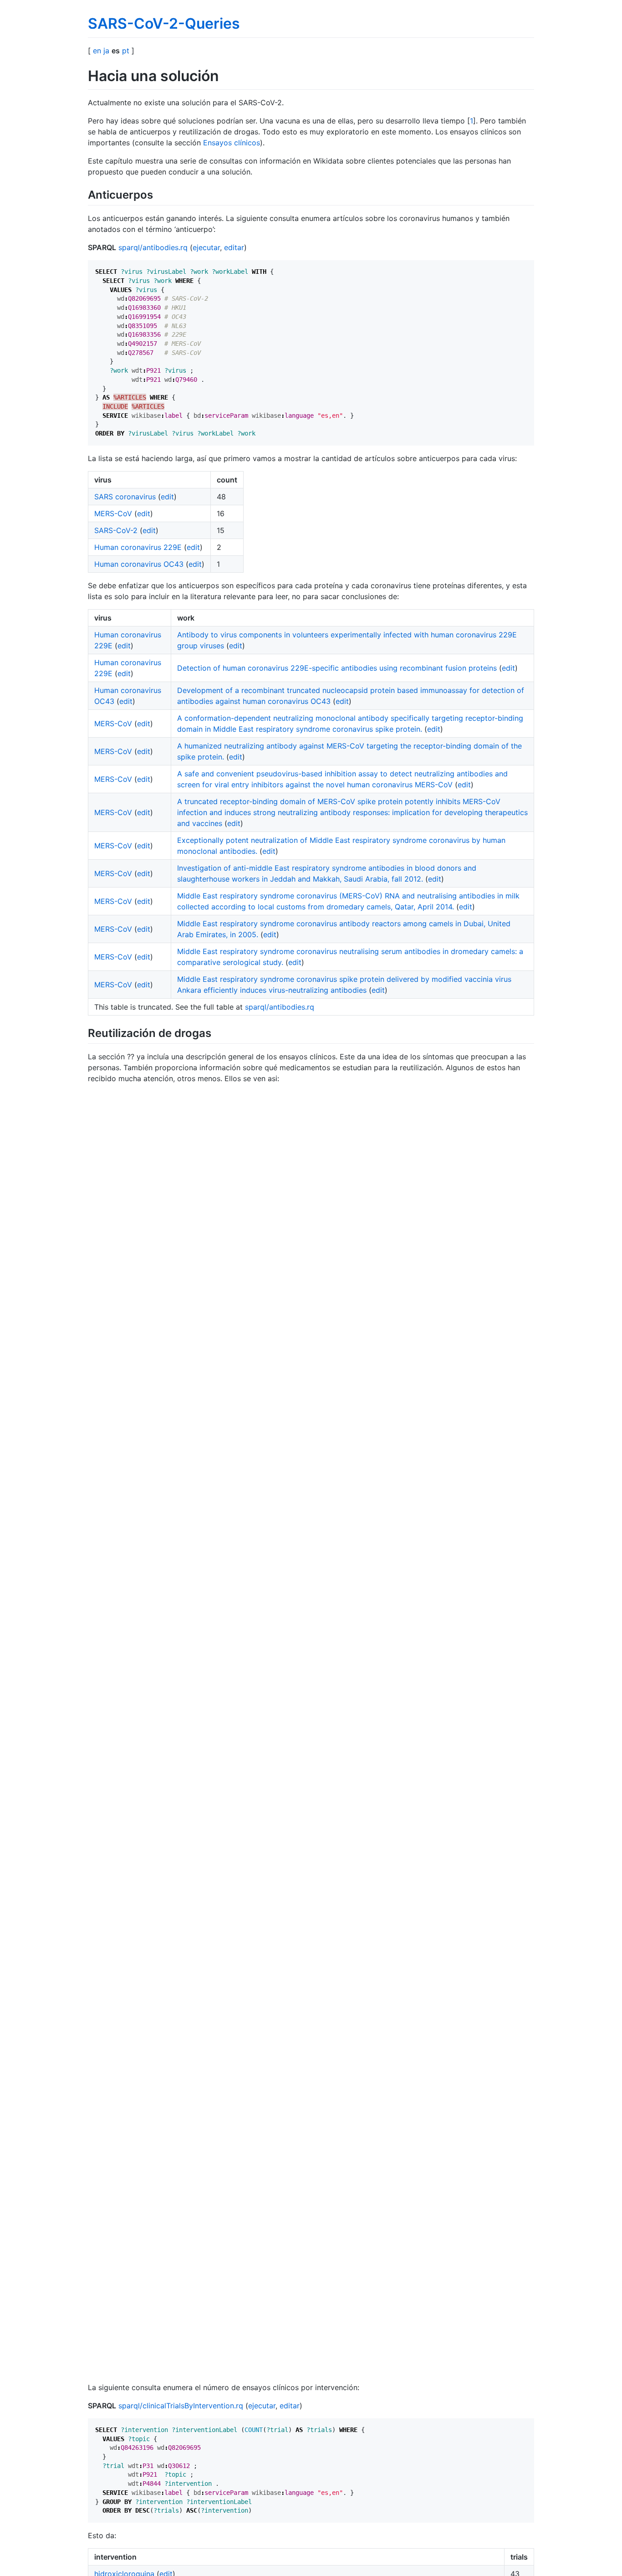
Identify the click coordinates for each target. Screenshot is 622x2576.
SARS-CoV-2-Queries (164, 23)
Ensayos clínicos (232, 143)
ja (106, 51)
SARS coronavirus (125, 497)
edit (167, 497)
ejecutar (206, 247)
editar (234, 247)
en (97, 51)
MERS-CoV (113, 513)
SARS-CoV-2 (116, 530)
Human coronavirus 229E (138, 547)
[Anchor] (158, 194)
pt (126, 51)
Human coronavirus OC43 (139, 564)
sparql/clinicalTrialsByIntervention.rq (181, 2406)
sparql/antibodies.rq (153, 247)
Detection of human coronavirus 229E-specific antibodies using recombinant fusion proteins (337, 668)
